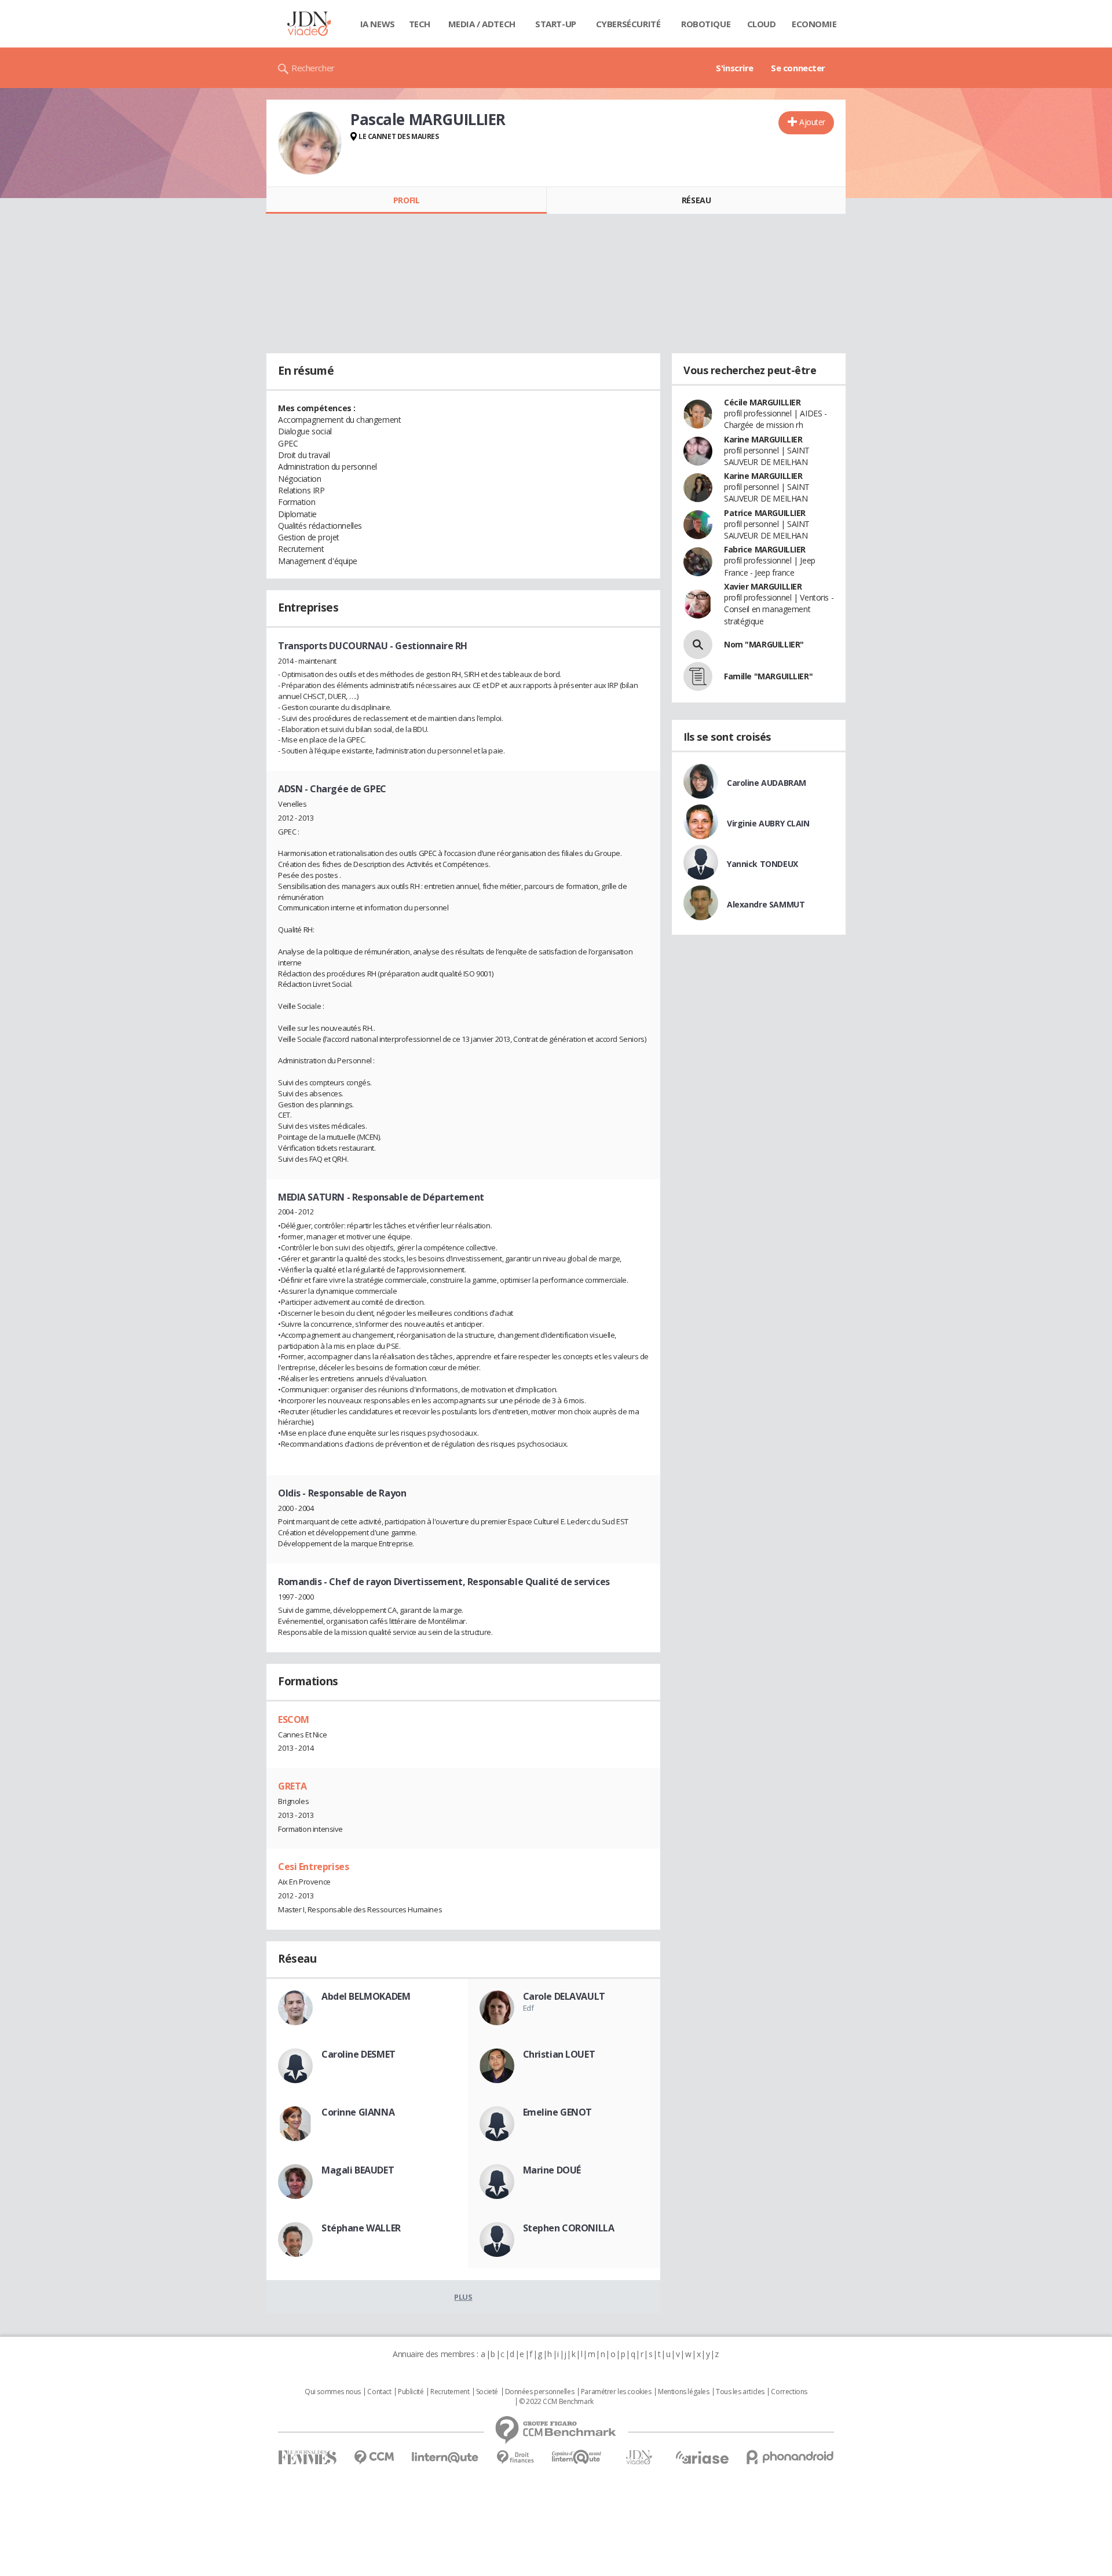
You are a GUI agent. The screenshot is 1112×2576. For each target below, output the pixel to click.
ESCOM (294, 1719)
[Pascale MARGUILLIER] (310, 143)
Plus (463, 2297)
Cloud (762, 24)
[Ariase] (702, 2457)
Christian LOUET (559, 2054)
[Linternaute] (445, 2458)
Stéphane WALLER (361, 2228)
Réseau (696, 200)
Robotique (706, 24)
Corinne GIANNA (358, 2112)
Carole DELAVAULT (564, 1996)
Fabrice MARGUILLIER (765, 549)
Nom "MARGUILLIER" (764, 644)
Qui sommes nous (333, 2392)
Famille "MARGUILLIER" (768, 676)
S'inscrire (735, 68)
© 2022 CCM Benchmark (556, 2402)
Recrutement (450, 2392)
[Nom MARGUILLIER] (698, 645)
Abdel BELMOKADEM (366, 1996)
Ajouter (812, 122)
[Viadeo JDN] (639, 2458)
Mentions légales (683, 2392)
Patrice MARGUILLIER (765, 513)
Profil (406, 200)
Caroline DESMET (359, 2054)
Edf (528, 2008)
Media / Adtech (482, 24)
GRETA (292, 1786)
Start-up (556, 24)
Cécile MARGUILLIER (762, 402)
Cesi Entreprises (313, 1867)
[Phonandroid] (790, 2457)
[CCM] (374, 2458)
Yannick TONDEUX (762, 864)
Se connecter (798, 68)
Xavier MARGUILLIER (763, 586)
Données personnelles (540, 2392)
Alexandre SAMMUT (766, 904)
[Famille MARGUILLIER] (698, 676)
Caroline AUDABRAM (767, 783)
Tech (420, 24)
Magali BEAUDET (358, 2170)
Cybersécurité (628, 24)
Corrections (789, 2392)
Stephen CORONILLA (569, 2228)
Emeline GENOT (558, 2112)
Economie (814, 24)
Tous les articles (740, 2392)
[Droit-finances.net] (515, 2458)
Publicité (411, 2392)
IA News (378, 24)
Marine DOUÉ (552, 2170)
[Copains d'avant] (577, 2457)
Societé (487, 2392)
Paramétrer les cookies (616, 2392)
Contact (379, 2392)
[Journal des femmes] (307, 2458)
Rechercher (313, 68)
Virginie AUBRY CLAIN (768, 823)
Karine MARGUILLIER (763, 439)
